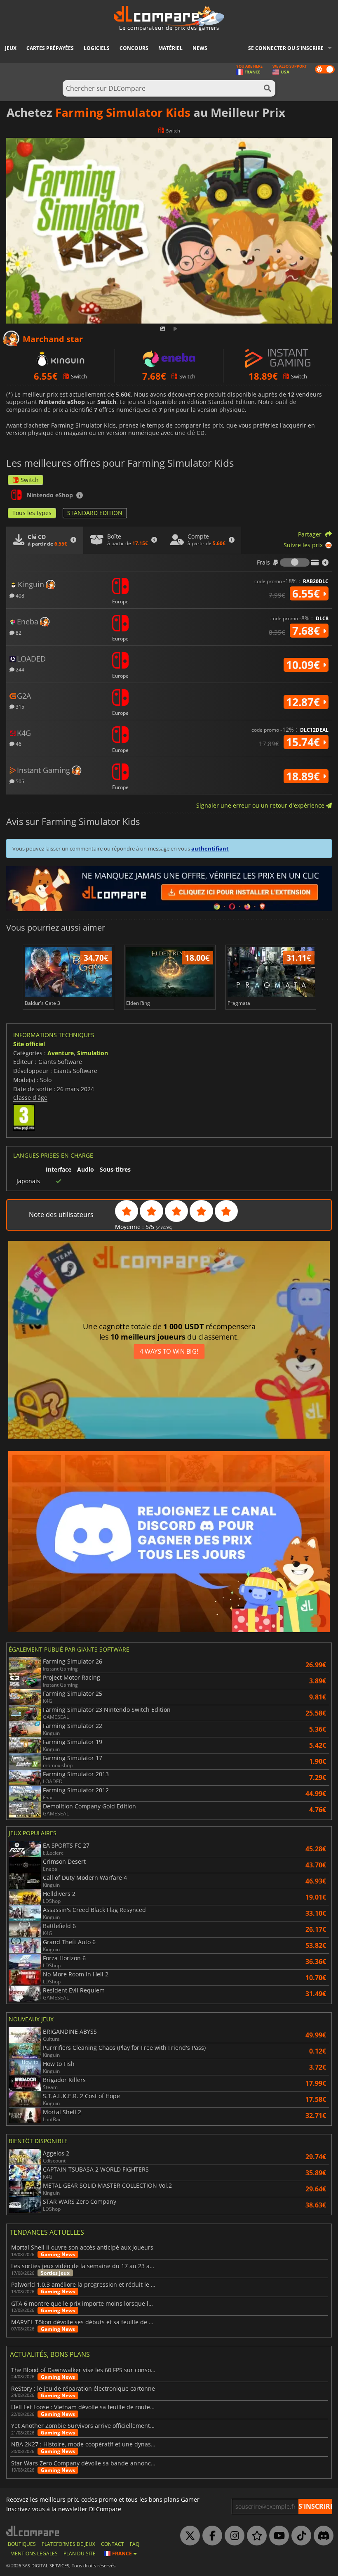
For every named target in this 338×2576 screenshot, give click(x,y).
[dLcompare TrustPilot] (255, 2536)
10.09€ (304, 665)
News (200, 48)
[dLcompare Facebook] (210, 2536)
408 (19, 595)
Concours (134, 48)
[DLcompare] (33, 2531)
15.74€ (304, 742)
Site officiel (29, 1044)
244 (19, 669)
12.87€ (304, 702)
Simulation (93, 1053)
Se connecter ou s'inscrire (286, 48)
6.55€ (307, 593)
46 (18, 743)
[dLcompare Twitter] (188, 2536)
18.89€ (304, 776)
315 (19, 706)
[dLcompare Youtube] (277, 2536)
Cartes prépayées (50, 48)
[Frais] (295, 562)
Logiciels (97, 48)
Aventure (61, 1053)
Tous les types (32, 513)
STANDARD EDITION (95, 513)
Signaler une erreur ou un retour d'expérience (261, 805)
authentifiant (210, 848)
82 (18, 632)
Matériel (170, 48)
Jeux (11, 48)
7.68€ (307, 631)
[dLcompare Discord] (322, 2536)
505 (19, 781)
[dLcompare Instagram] (232, 2536)
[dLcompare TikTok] (299, 2536)
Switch (30, 480)
